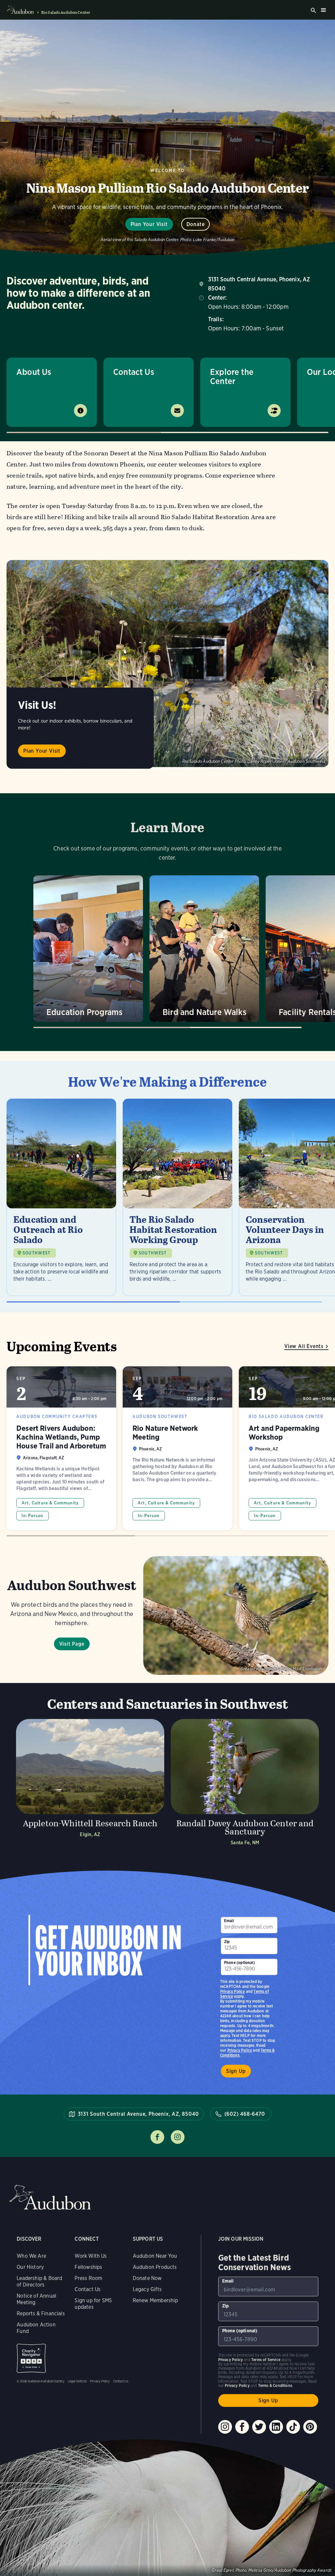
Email (229, 1921)
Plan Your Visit (149, 224)
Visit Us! (37, 705)
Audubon (50, 2197)
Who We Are (31, 2256)
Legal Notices (77, 2381)
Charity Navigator (31, 2358)
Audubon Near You (155, 2256)
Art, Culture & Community (50, 1503)
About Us (34, 372)
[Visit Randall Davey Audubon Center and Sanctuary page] (245, 1784)
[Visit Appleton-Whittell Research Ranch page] (90, 1784)
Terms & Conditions (275, 2385)
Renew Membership (156, 2300)
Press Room (88, 2278)
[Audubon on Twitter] (259, 2427)
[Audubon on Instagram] (225, 2427)
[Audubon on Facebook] (242, 2427)
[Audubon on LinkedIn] (276, 2427)
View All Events (304, 1346)
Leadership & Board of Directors (39, 2281)
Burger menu (323, 10)
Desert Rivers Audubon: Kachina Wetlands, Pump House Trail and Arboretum (61, 1448)
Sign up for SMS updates (93, 2304)
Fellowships (88, 2267)
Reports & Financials (41, 2313)
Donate (196, 224)
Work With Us (91, 2256)
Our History (30, 2267)
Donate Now (147, 2278)
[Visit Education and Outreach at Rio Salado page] (61, 1197)
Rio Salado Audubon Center (66, 12)
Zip (227, 1942)
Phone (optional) (239, 1963)
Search (313, 10)
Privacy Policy (240, 2050)
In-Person (33, 1516)
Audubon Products (155, 2267)
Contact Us (134, 372)
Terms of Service (266, 2360)
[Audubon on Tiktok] (293, 2427)
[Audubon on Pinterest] (310, 2427)
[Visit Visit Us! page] (167, 664)
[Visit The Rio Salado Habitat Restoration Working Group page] (177, 1197)
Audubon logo (20, 10)
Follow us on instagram (178, 2137)
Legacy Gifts (147, 2289)
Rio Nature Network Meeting (177, 1448)
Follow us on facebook (157, 2137)
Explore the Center (232, 376)
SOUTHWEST (37, 1253)
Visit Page (72, 1644)
